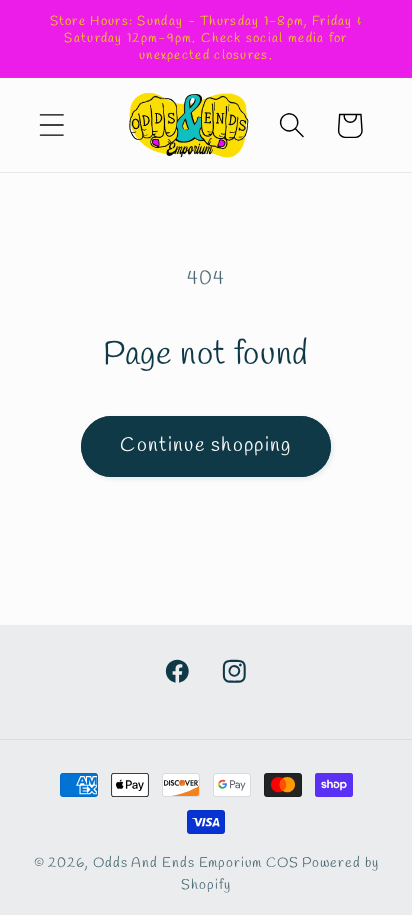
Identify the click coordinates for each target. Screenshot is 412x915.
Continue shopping (205, 446)
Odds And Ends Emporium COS (196, 863)
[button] (51, 125)
